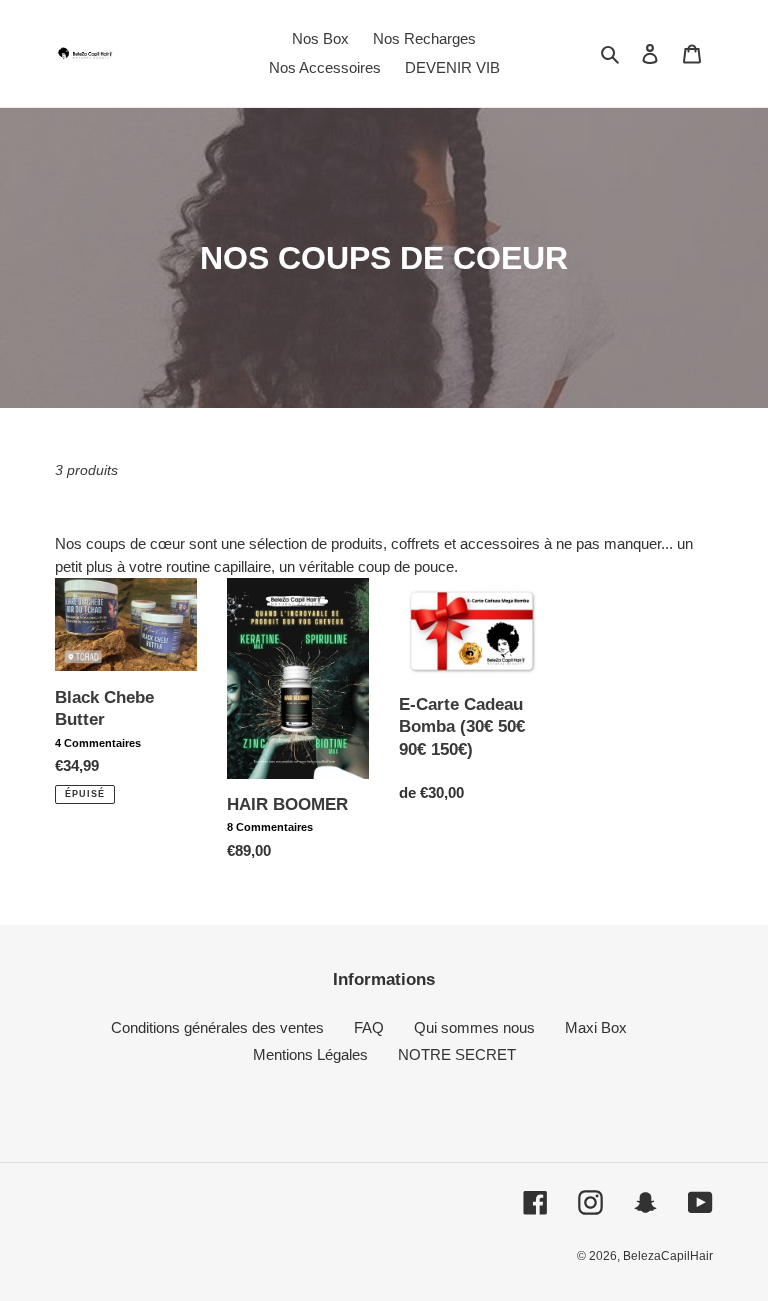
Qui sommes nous (474, 1027)
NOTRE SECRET (457, 1054)
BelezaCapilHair (668, 1256)
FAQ (369, 1027)
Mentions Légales (310, 1054)
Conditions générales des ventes (217, 1027)
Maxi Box (596, 1027)
